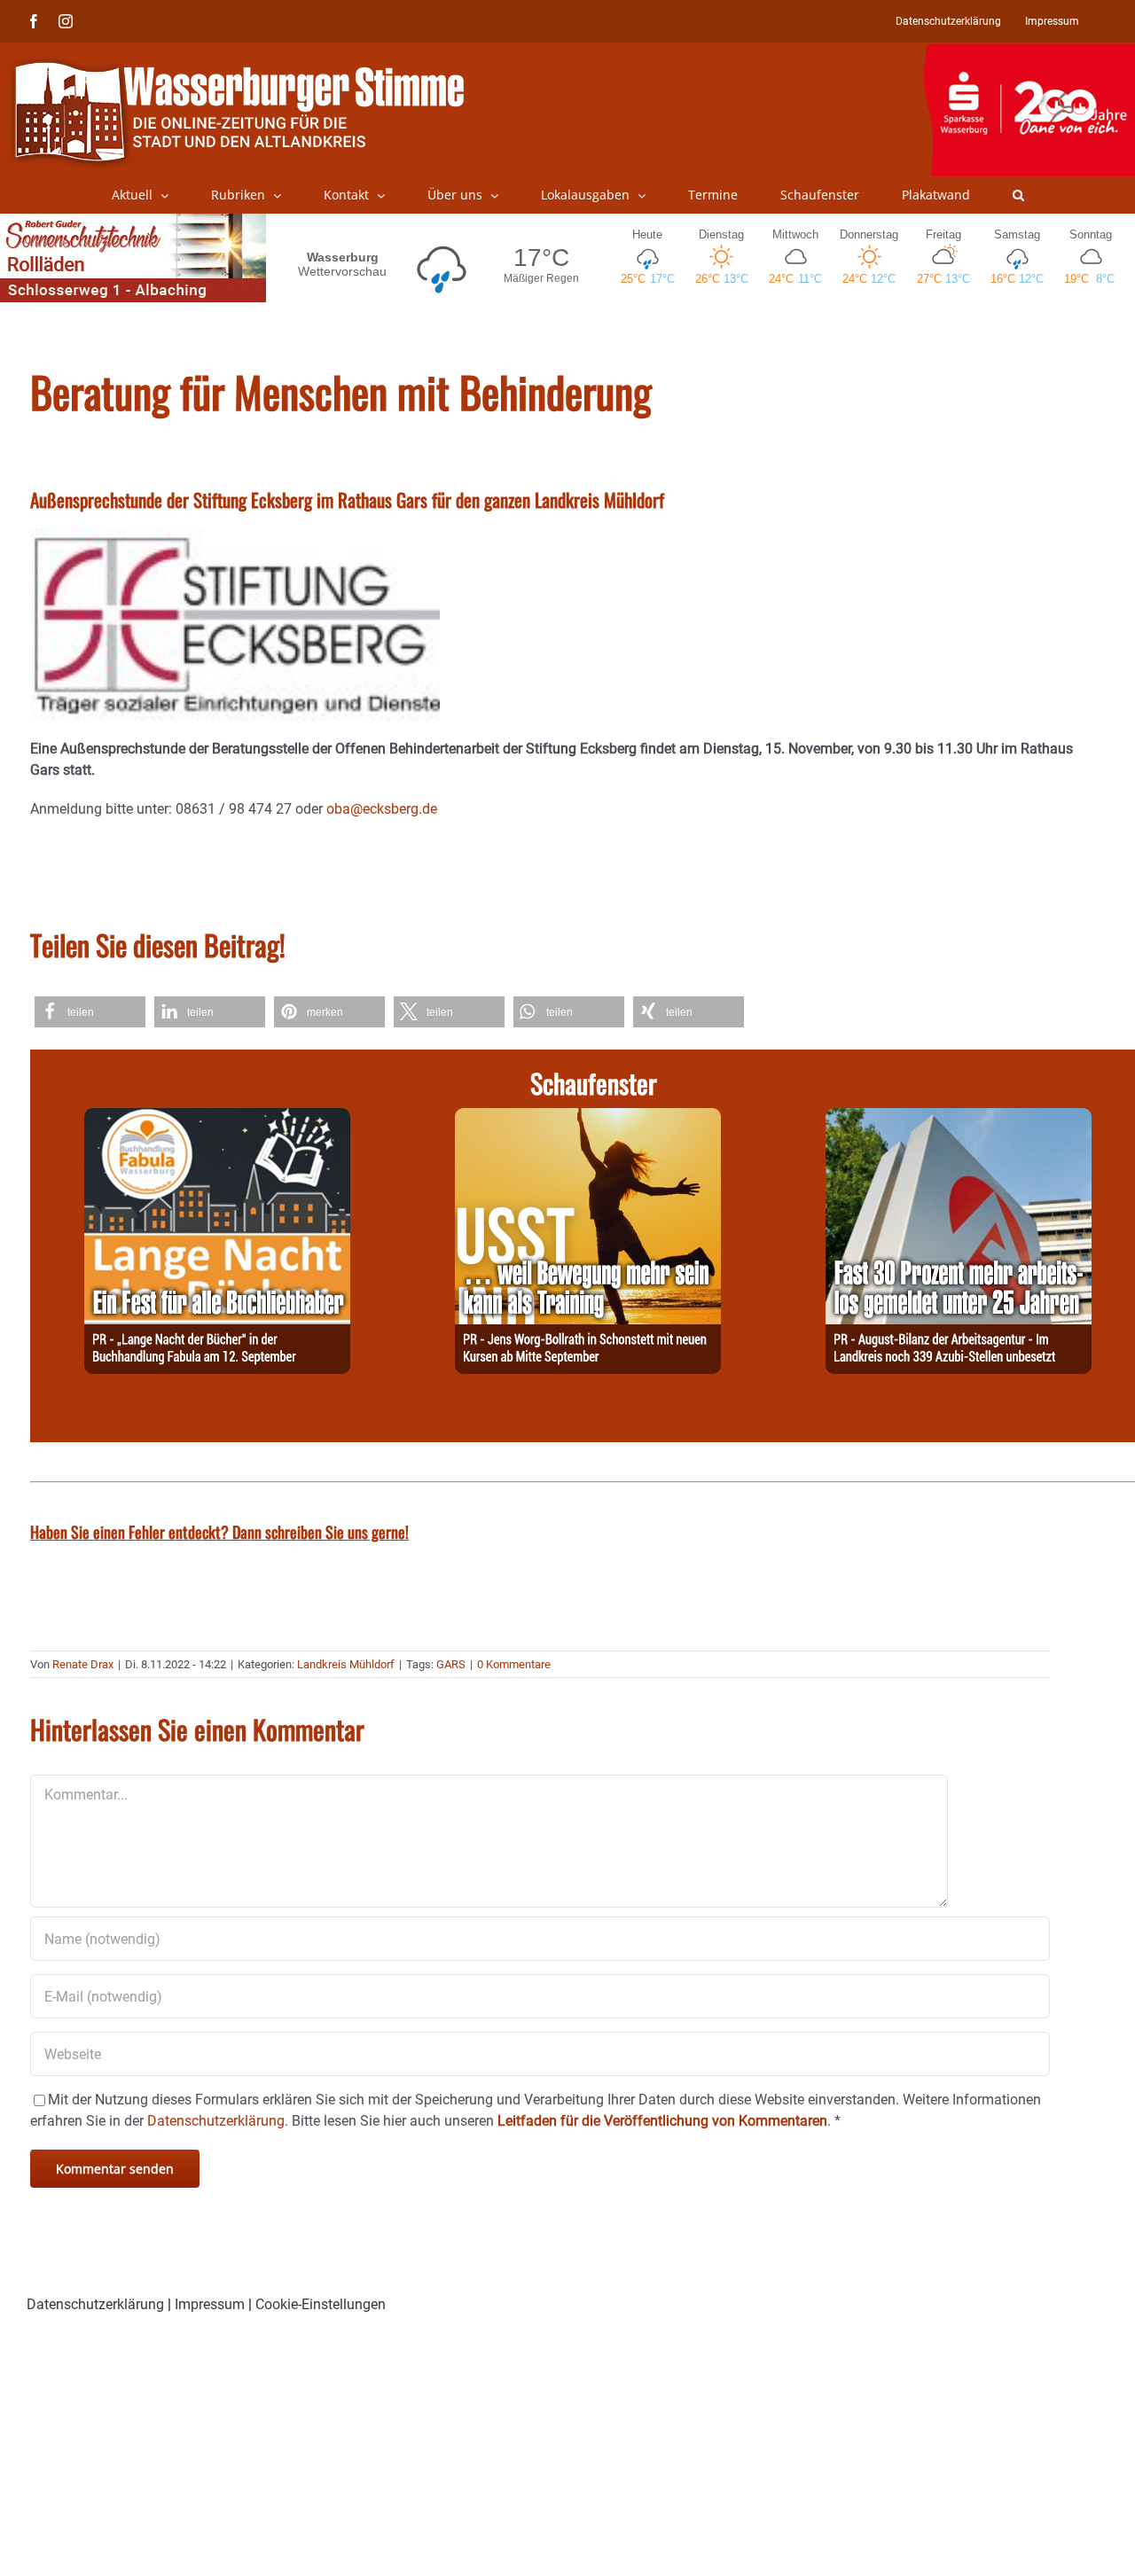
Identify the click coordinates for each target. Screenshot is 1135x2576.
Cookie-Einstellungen (321, 2304)
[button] (1018, 195)
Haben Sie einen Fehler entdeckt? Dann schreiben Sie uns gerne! (219, 1532)
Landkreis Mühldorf (346, 1664)
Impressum (210, 2304)
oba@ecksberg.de (382, 809)
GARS (451, 1664)
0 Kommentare (514, 1664)
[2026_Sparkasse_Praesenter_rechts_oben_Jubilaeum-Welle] (1029, 52)
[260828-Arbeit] (959, 1118)
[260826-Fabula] (217, 1118)
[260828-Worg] (588, 1118)
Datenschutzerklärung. (218, 2121)
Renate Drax (83, 1664)
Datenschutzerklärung (95, 2304)
